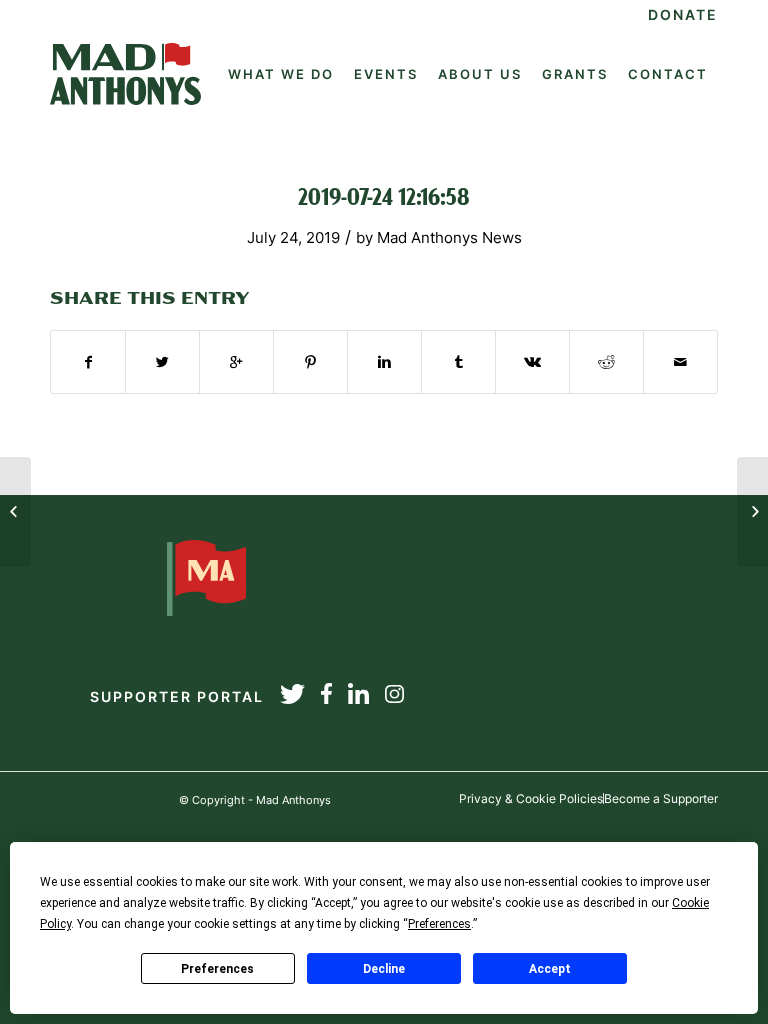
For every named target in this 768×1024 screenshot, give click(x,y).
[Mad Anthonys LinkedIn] (358, 697)
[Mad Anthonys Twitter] (292, 697)
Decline (384, 969)
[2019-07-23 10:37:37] (15, 512)
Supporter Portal (177, 696)
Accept (550, 969)
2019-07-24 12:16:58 (384, 199)
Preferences (217, 969)
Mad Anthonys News (449, 238)
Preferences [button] (439, 924)
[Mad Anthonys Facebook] (326, 697)
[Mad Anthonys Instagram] (394, 697)
